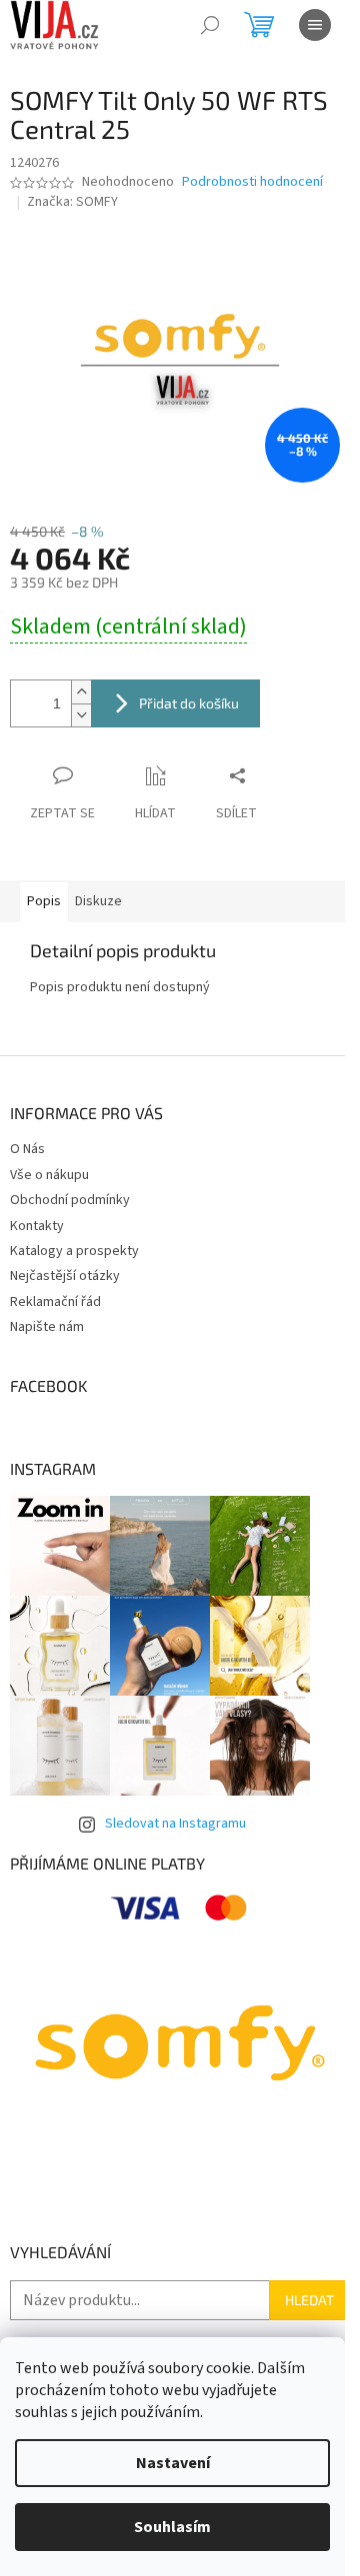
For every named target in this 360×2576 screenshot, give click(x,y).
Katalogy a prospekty (74, 1251)
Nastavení (173, 2463)
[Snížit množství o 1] (81, 715)
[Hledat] (210, 25)
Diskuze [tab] (98, 901)
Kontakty (37, 1226)
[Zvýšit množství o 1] (81, 692)
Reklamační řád (55, 1302)
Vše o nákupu (49, 1175)
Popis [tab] (44, 901)
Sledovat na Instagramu (175, 1824)
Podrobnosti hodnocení (252, 182)
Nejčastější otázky (65, 1276)
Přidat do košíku (189, 703)
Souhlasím (172, 2527)
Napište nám (47, 1327)
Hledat (309, 2300)
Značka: (72, 202)
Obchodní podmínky (70, 1200)
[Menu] (315, 25)
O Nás (27, 1149)
